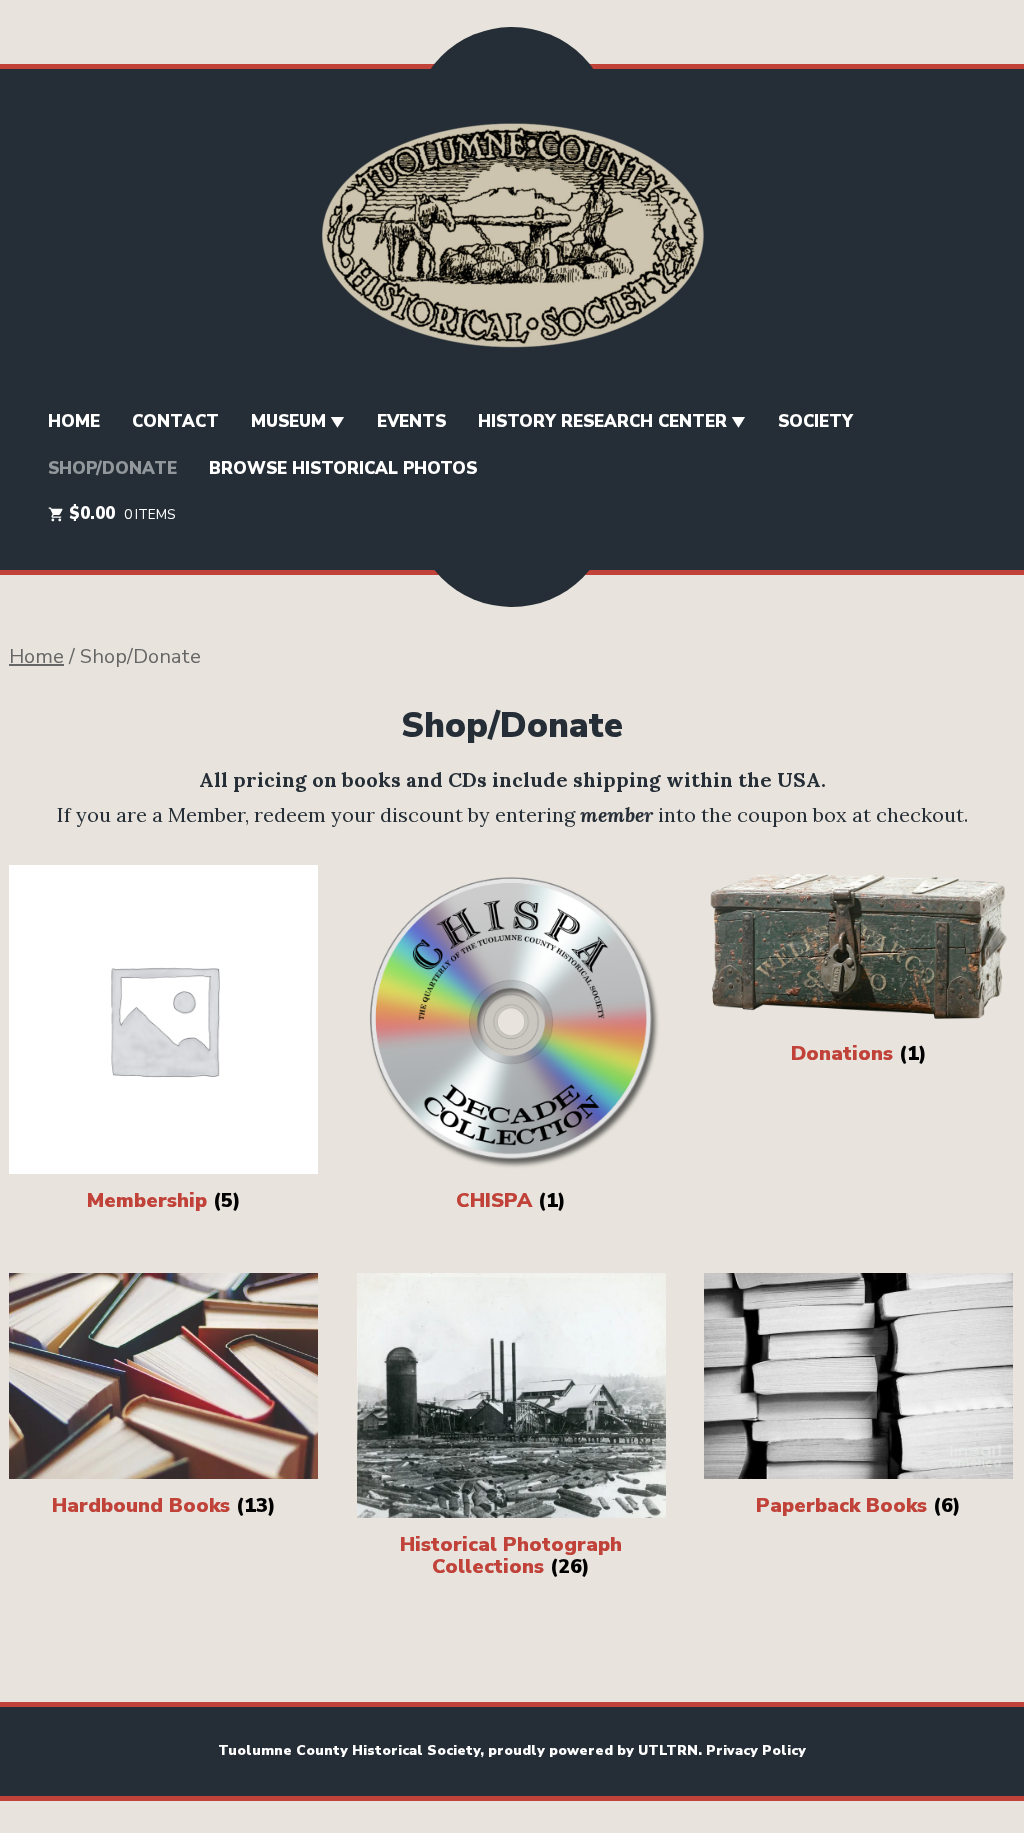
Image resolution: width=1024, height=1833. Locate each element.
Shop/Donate (112, 468)
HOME (74, 421)
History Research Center (602, 421)
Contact (175, 421)
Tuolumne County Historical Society (349, 1750)
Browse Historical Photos (343, 468)
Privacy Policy (756, 1750)
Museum (288, 421)
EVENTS (411, 421)
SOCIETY (815, 421)
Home (36, 656)
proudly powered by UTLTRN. (597, 1750)
